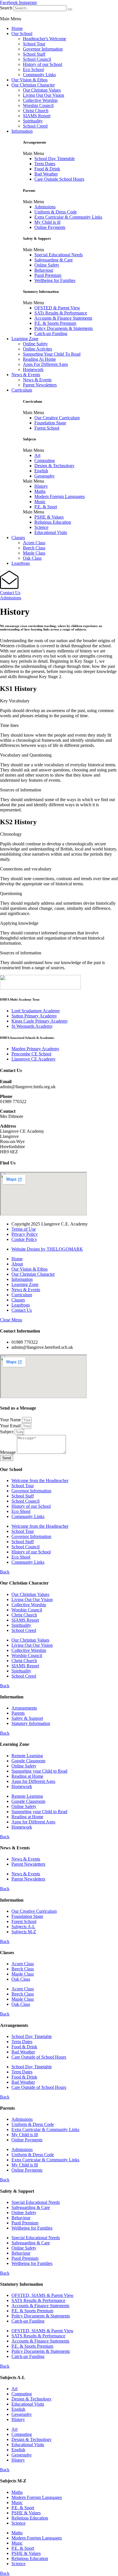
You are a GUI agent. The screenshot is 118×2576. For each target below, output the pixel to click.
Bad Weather (46, 174)
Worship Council (38, 105)
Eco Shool (21, 1511)
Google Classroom (28, 1761)
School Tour (34, 44)
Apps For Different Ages (45, 364)
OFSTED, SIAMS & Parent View (43, 2295)
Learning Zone (25, 339)
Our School (22, 34)
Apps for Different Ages (33, 1781)
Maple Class (34, 553)
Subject (7, 1432)
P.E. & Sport (46, 507)
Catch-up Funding (51, 333)
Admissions (45, 207)
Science (41, 527)
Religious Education (53, 522)
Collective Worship (40, 100)
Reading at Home (27, 1776)
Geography (45, 476)
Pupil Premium (48, 275)
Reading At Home (39, 359)
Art (37, 455)
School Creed (35, 126)
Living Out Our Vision (44, 95)
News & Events (26, 375)
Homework (33, 369)
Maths (40, 491)
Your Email (11, 1426)
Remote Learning (27, 1756)
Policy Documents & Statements (64, 328)
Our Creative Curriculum (57, 418)
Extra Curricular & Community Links (68, 217)
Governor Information (43, 49)
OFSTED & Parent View (57, 308)
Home (17, 28)
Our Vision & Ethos (29, 80)
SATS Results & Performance (38, 2300)
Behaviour (44, 270)
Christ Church (36, 111)
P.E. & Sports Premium (55, 323)
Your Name (11, 1420)
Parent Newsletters (40, 385)
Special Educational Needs (59, 255)
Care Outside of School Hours (39, 2057)
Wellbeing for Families (55, 280)
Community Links (39, 75)
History (41, 486)
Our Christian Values (42, 90)
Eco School (33, 69)
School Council (37, 59)
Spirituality (33, 121)
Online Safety (47, 265)
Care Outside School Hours (59, 179)
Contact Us (10, 593)
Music (40, 502)
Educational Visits (51, 532)
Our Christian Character (33, 85)
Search (6, 8)
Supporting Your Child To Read (52, 354)
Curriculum (22, 390)
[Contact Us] (9, 587)
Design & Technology (54, 466)
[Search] (70, 9)
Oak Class (32, 558)
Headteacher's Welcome (45, 39)
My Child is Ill (25, 2135)
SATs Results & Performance (61, 313)
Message (8, 1452)
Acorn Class (34, 543)
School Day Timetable (55, 159)
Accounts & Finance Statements (63, 318)
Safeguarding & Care (54, 260)
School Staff (34, 54)
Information (22, 131)
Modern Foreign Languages (60, 496)
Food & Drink (47, 169)
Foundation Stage (50, 423)
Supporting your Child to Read (39, 1771)
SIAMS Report (37, 116)
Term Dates (45, 164)
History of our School (43, 64)
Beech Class (34, 548)
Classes (18, 538)
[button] (59, 19)
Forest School (47, 428)
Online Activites (38, 349)
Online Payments (50, 227)
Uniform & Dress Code (56, 212)
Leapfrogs (21, 563)
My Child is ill (47, 222)
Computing (45, 460)
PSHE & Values (49, 517)
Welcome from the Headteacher (40, 1481)
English (41, 471)
